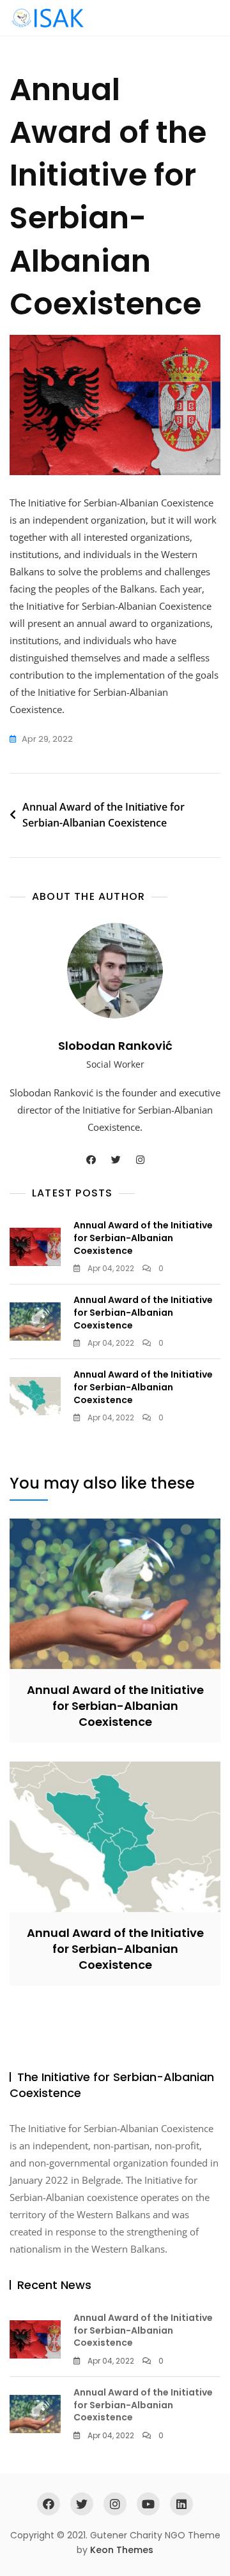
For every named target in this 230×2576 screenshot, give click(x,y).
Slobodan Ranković (115, 1046)
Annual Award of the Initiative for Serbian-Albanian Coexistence (103, 815)
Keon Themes (122, 2550)
